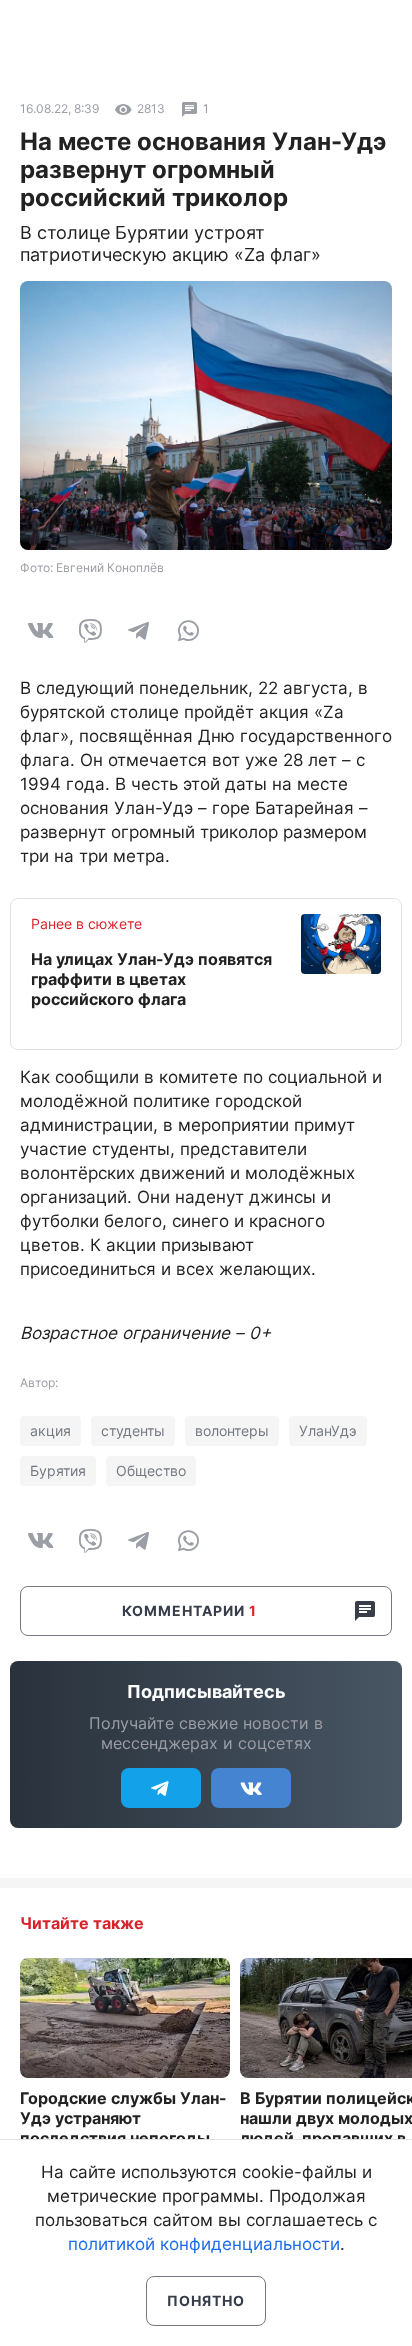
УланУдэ (328, 1430)
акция (50, 1430)
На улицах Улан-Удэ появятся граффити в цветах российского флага (151, 979)
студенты (133, 1430)
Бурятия (58, 1470)
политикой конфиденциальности (204, 2244)
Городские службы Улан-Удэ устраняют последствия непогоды (123, 2118)
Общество (151, 1470)
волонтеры (232, 1430)
